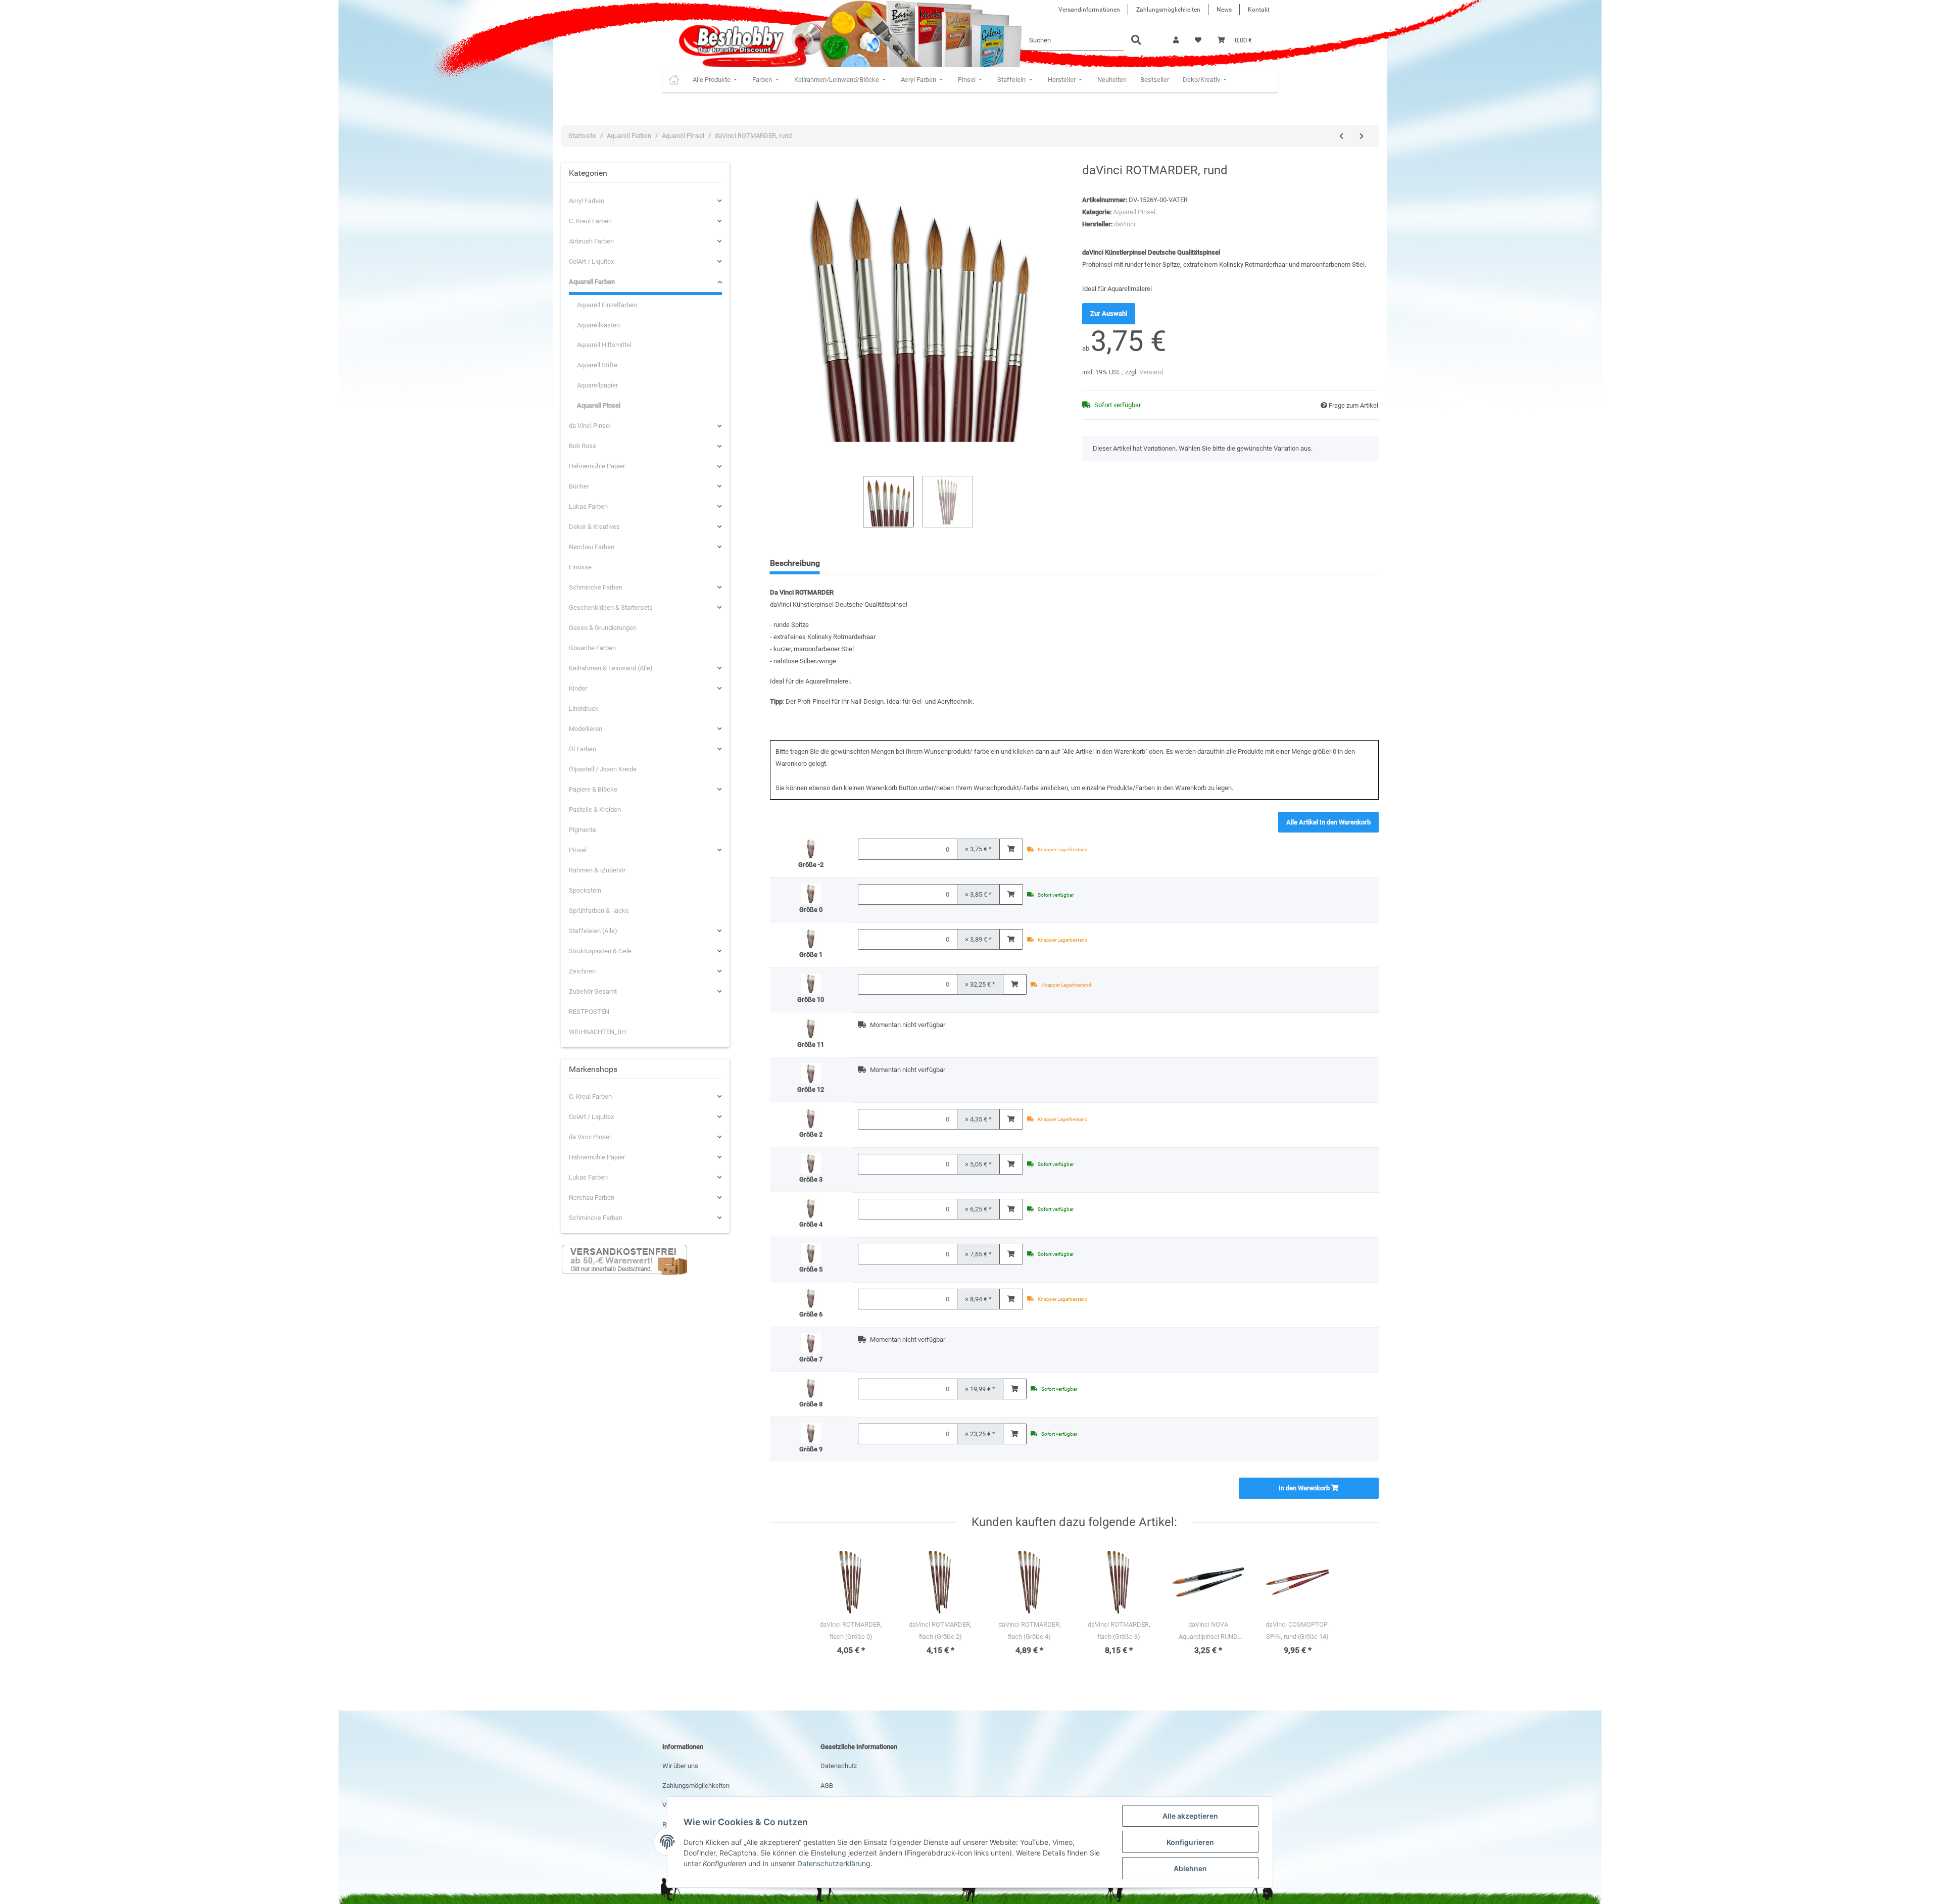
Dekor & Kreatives (594, 527)
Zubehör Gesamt (593, 991)
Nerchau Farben (592, 547)
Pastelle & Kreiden (595, 810)
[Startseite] (674, 80)
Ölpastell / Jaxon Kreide (603, 769)
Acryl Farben (587, 201)
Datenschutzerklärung (834, 1863)
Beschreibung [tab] (795, 563)
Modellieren (586, 729)
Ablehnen (1190, 1868)
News (1224, 10)
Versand (1151, 372)
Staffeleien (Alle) (593, 931)
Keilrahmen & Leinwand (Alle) (611, 668)
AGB (827, 1786)
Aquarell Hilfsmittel (604, 345)
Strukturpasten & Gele (600, 951)
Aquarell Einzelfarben (607, 305)
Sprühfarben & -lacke (599, 911)
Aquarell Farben (592, 282)
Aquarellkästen (598, 325)
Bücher (579, 486)
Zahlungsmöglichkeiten (1168, 10)
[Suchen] (1136, 41)
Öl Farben (583, 749)
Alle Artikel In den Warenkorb (1328, 822)
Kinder (578, 688)
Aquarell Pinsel (1134, 212)
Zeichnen (582, 971)
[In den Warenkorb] (1011, 849)
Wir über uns (680, 1766)
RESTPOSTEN (589, 1012)
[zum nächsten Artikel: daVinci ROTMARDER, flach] (1362, 136)
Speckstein (585, 890)
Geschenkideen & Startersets (611, 607)
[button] (1176, 40)
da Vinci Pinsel (590, 426)
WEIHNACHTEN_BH (597, 1032)
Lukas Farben (588, 506)
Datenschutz (839, 1766)
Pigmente (583, 830)
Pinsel (578, 850)
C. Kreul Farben (590, 221)
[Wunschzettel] (1198, 40)
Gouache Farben (592, 648)
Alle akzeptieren (1190, 1816)
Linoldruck (584, 709)
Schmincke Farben (596, 587)
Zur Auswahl (1109, 313)
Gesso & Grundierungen (603, 628)
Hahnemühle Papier (597, 466)
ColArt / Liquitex (591, 261)
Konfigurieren (1190, 1842)
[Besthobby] (730, 40)
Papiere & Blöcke (593, 789)
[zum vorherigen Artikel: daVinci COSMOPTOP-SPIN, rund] (1341, 136)
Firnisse (580, 567)
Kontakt (1259, 10)
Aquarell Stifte (597, 365)
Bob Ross (583, 446)
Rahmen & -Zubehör (597, 870)
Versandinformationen (1089, 10)
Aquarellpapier (597, 385)
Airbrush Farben (591, 241)
